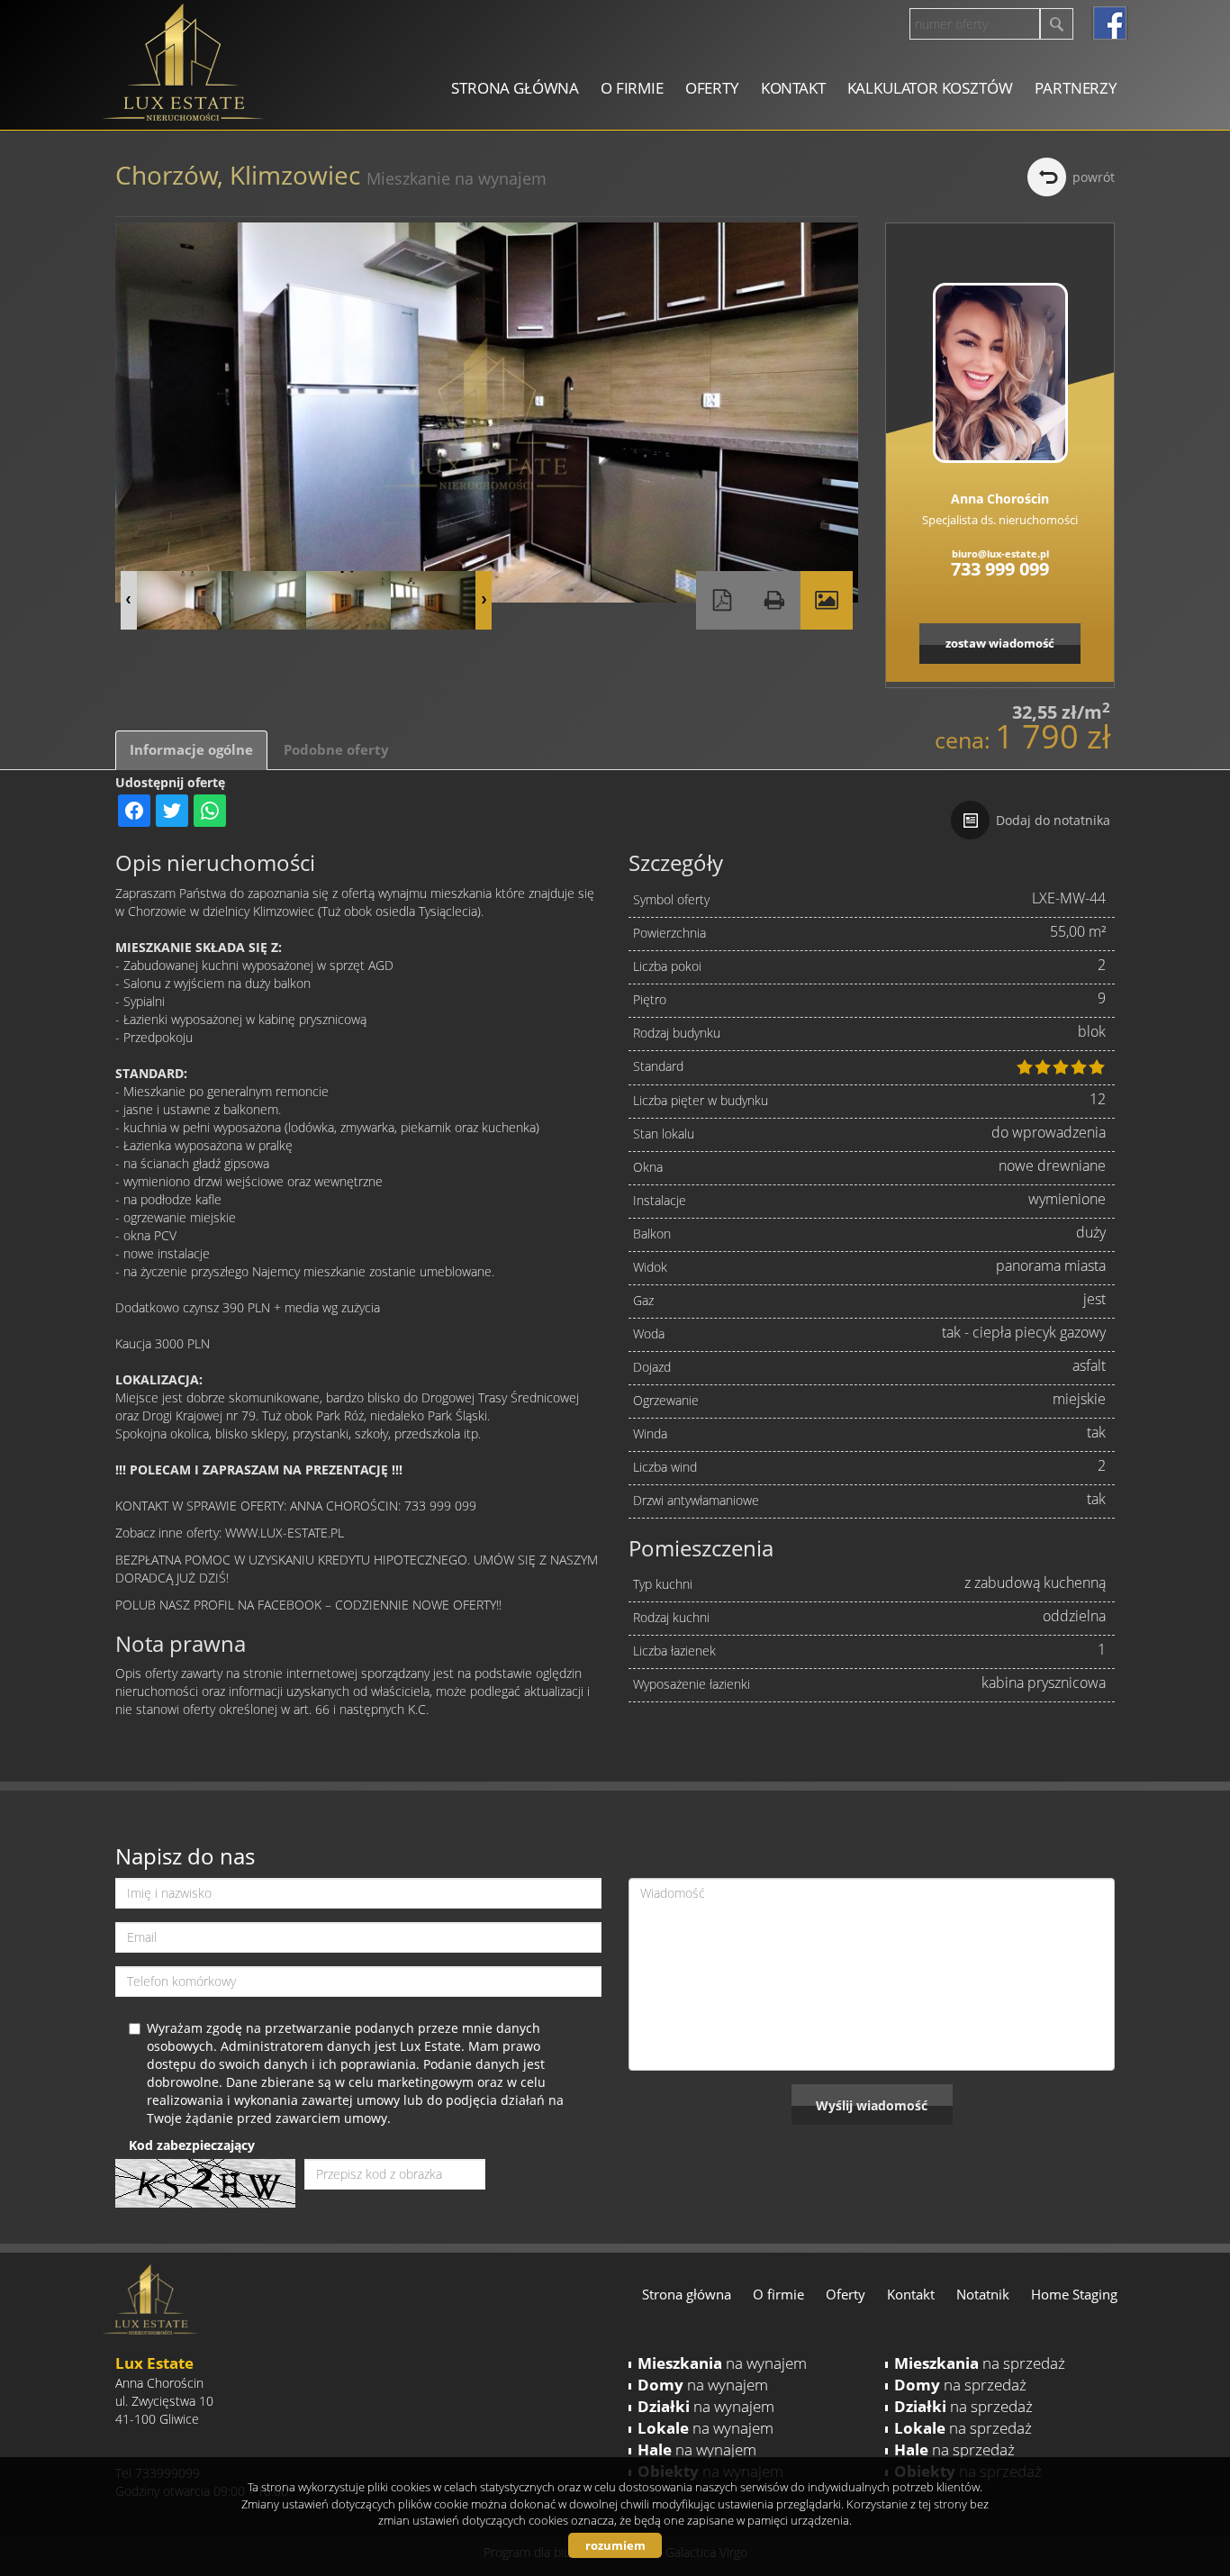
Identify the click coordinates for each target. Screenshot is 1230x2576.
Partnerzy (1076, 88)
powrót (1094, 177)
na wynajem (722, 2363)
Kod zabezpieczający (192, 2145)
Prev (129, 600)
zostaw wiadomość (1000, 643)
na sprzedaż (980, 2363)
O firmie (632, 88)
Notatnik (983, 2294)
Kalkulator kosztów (930, 88)
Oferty (712, 88)
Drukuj (774, 600)
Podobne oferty (336, 750)
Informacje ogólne (191, 750)
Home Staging (1074, 2294)
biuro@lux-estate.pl (1000, 553)
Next (484, 600)
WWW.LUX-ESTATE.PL (285, 1533)
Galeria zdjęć (827, 600)
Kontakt (793, 88)
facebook (1110, 23)
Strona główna (515, 88)
